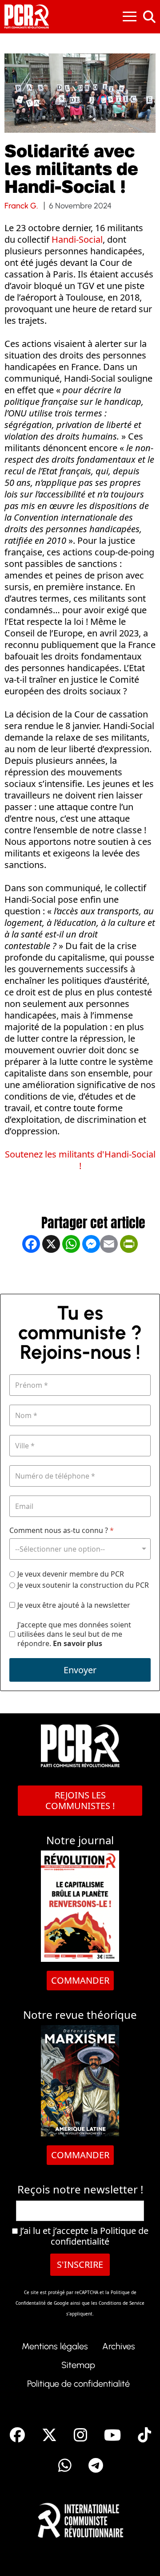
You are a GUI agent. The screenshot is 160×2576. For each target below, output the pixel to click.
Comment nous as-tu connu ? (62, 1531)
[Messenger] (91, 1273)
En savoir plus (78, 1643)
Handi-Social (77, 239)
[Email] (109, 1273)
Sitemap (78, 2365)
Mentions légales (55, 2346)
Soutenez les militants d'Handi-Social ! (80, 1160)
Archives (119, 2346)
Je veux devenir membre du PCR (71, 1574)
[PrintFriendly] (129, 1273)
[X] (51, 1273)
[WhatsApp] (71, 1273)
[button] (140, 2556)
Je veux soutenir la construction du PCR (83, 1585)
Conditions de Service (122, 2303)
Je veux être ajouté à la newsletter (74, 1605)
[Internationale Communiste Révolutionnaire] (80, 2518)
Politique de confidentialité (100, 2236)
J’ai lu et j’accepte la (83, 2236)
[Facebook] (31, 1273)
